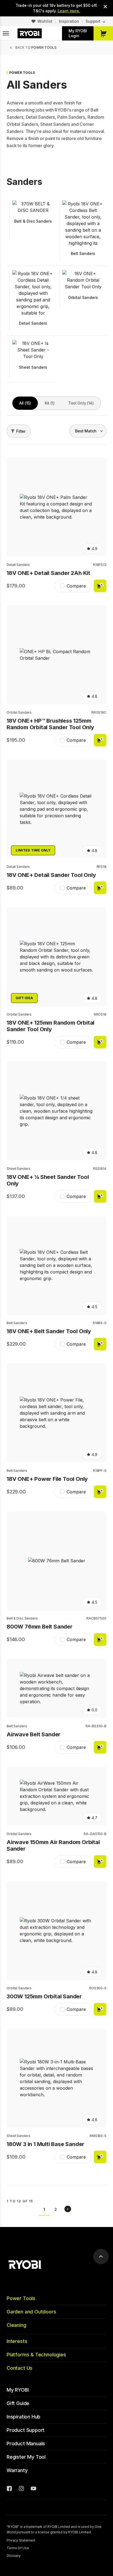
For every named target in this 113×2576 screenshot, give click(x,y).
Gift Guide (18, 2403)
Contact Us (19, 2368)
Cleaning (16, 2325)
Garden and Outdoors (31, 2312)
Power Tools (21, 2298)
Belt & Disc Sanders (22, 1618)
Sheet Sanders (18, 1169)
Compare (76, 586)
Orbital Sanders (19, 712)
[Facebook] (9, 2489)
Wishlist (45, 21)
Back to (36, 47)
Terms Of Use (18, 2548)
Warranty (17, 2470)
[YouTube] (33, 2489)
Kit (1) (50, 403)
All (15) (25, 403)
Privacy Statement (21, 2540)
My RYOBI (18, 2390)
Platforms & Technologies (36, 2355)
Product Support (26, 2430)
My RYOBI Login (78, 33)
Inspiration (69, 21)
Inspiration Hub (23, 2417)
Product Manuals (26, 2443)
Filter (21, 431)
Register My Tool (26, 2457)
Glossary (14, 2556)
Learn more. (69, 11)
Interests (17, 2341)
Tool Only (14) (81, 403)
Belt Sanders (17, 1323)
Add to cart (100, 586)
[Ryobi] (30, 33)
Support (93, 21)
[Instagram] (21, 2489)
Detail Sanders (18, 565)
